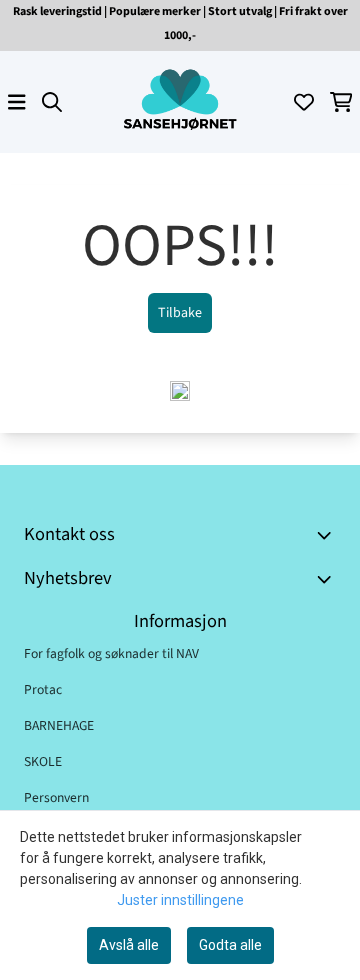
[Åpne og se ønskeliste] (304, 102)
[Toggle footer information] (328, 535)
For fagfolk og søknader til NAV (111, 653)
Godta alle (230, 945)
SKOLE (43, 761)
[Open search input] (52, 102)
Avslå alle (129, 945)
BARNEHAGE (59, 725)
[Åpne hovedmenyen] (17, 102)
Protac (43, 689)
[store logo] (180, 102)
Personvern (56, 797)
